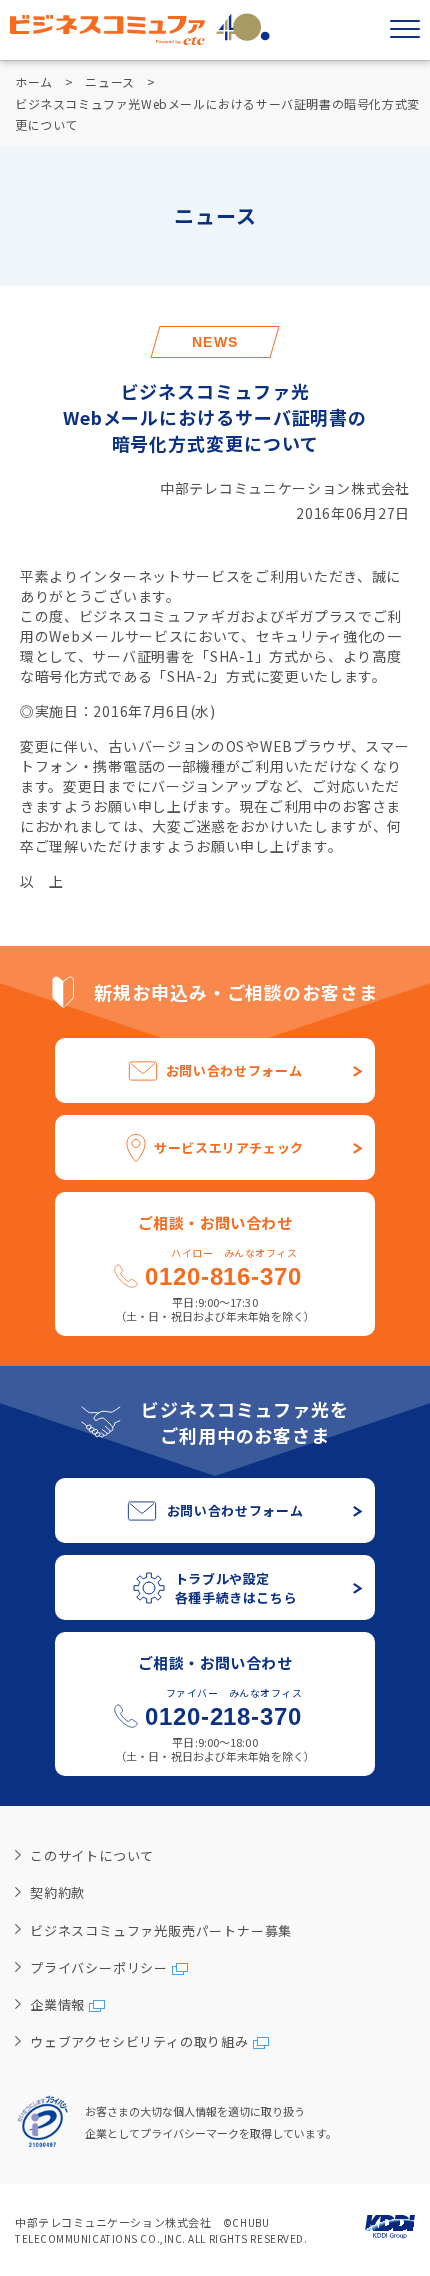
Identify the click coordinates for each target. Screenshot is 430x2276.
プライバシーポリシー (99, 1967)
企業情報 (57, 2004)
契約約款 (57, 1892)
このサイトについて (92, 1855)
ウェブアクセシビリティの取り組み (139, 2041)
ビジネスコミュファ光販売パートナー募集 (161, 1930)
